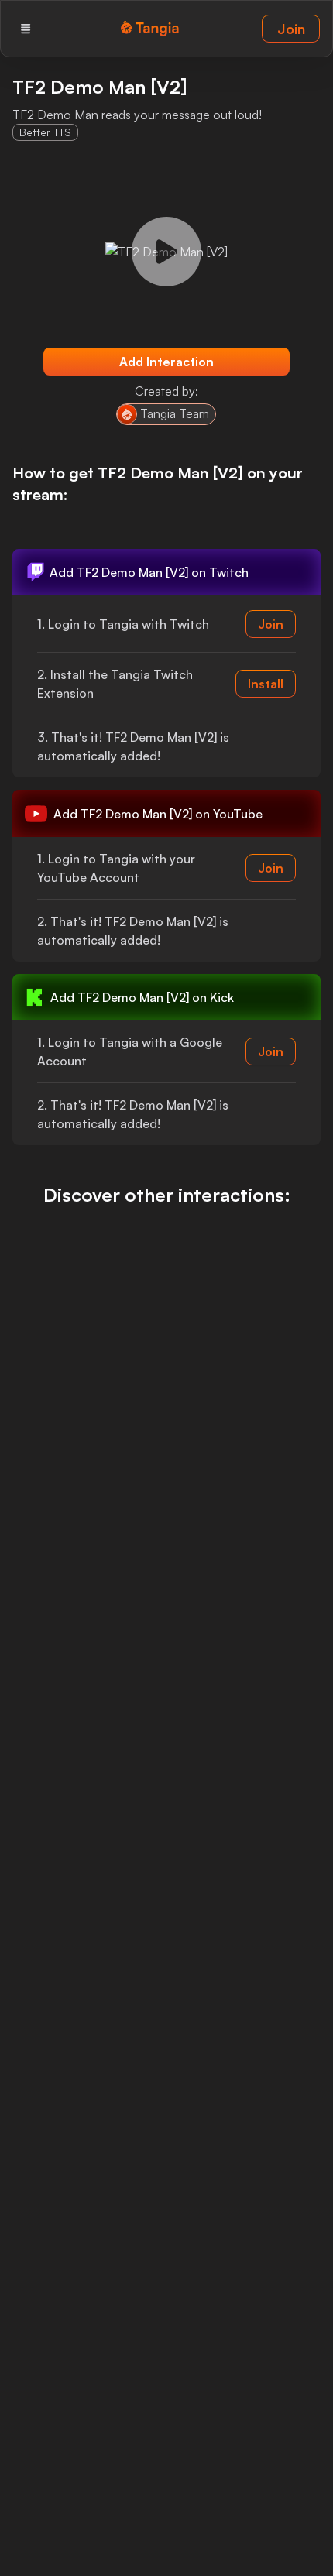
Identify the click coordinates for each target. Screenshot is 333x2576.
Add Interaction (166, 362)
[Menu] (26, 29)
